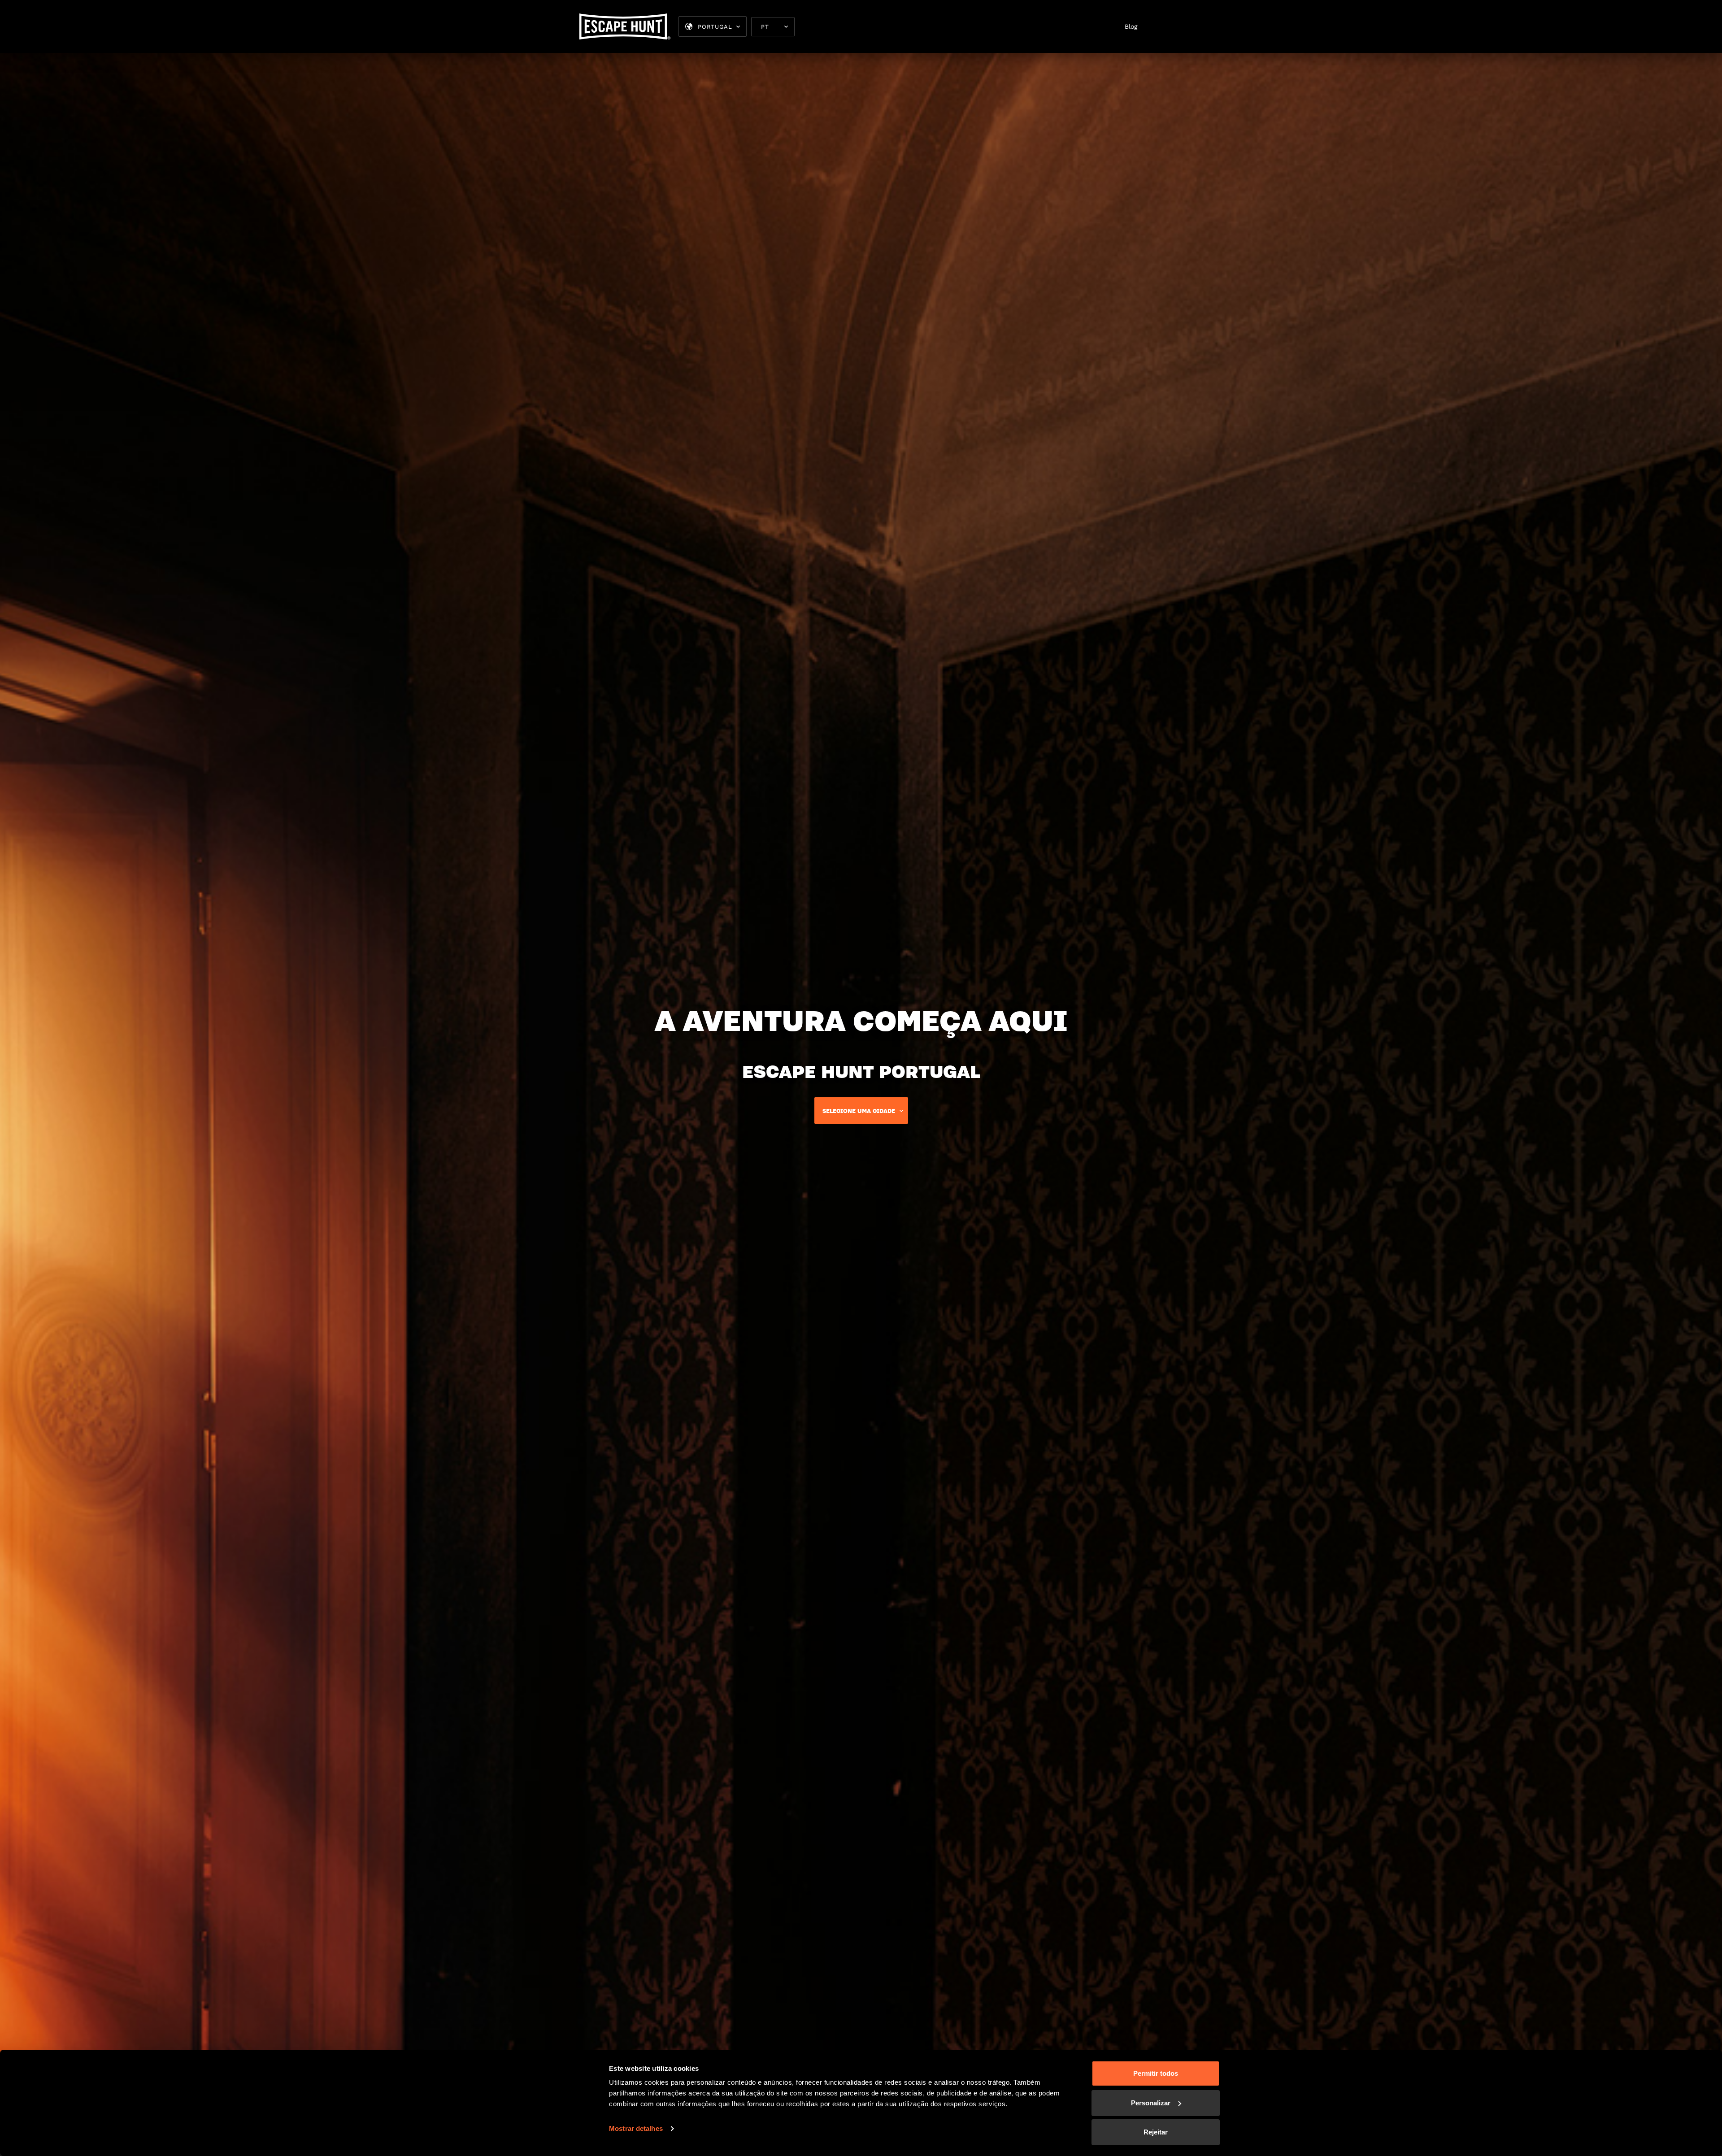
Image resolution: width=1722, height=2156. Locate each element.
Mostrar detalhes (636, 2128)
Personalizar (1151, 2103)
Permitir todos (1156, 2073)
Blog (1131, 26)
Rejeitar (1156, 2132)
